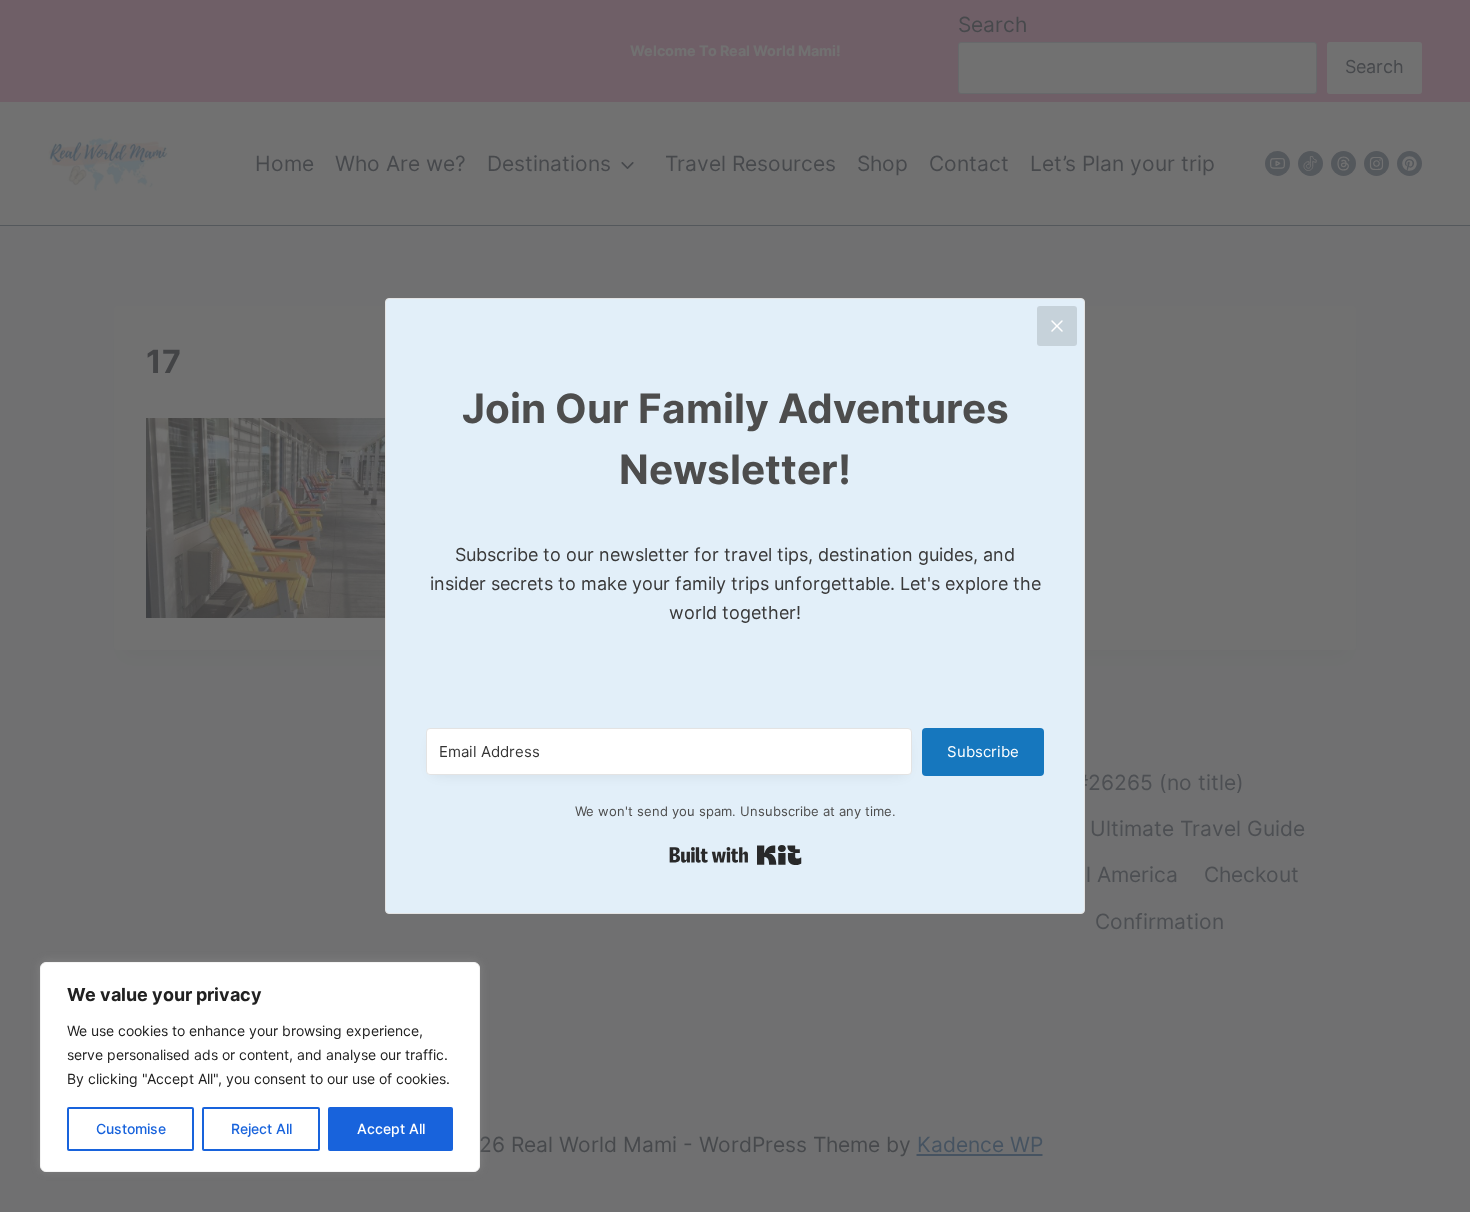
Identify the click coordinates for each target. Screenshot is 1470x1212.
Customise (131, 1128)
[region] (260, 1067)
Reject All (261, 1128)
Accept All (391, 1128)
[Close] (1057, 326)
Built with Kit (735, 855)
